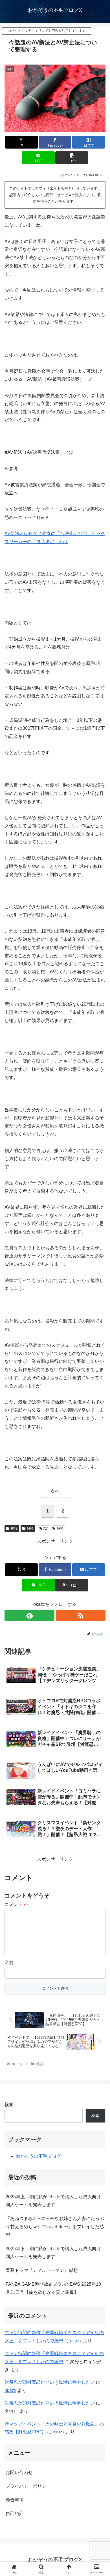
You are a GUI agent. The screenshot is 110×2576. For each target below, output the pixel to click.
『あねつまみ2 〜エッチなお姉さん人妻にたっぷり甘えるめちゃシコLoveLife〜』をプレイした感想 (55, 2227)
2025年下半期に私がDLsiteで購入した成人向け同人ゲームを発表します (53, 2253)
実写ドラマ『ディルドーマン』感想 (42, 2270)
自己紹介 (15, 2514)
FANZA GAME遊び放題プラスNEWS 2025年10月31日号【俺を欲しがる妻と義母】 (53, 2288)
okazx (76, 2341)
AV (46, 1529)
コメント (16, 1904)
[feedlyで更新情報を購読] (29, 1615)
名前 (9, 1963)
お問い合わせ (19, 2472)
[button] (72, 158)
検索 (9, 2105)
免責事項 (15, 2500)
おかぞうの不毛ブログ (38, 2156)
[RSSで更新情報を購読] (81, 1615)
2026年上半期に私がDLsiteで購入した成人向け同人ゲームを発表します (53, 2201)
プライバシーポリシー (28, 2486)
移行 (14, 1529)
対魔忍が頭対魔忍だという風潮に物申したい (50, 2382)
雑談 (30, 1529)
